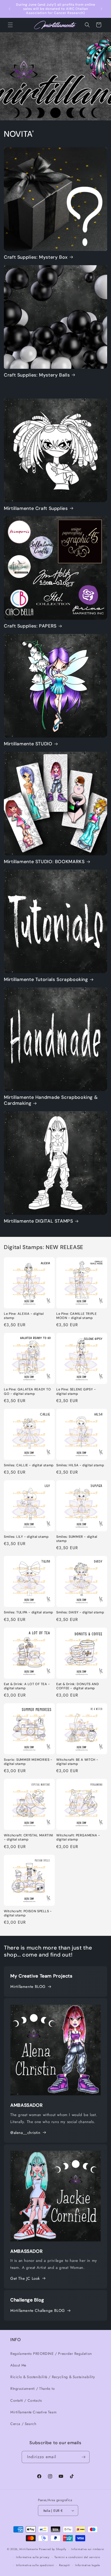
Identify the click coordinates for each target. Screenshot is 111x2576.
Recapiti (65, 2565)
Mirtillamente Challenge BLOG (38, 2311)
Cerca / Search (23, 2424)
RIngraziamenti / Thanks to (33, 2389)
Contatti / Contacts (26, 2400)
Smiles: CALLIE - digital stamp (29, 1465)
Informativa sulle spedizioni (35, 2565)
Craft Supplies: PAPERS (30, 626)
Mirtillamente (29, 2549)
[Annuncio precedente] (10, 9)
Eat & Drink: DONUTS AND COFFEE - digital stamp (78, 1686)
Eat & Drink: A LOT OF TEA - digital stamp (27, 1686)
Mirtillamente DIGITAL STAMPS (38, 1221)
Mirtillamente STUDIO (28, 744)
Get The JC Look (25, 2278)
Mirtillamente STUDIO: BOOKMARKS (44, 862)
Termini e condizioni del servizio (77, 2557)
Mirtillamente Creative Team (33, 2412)
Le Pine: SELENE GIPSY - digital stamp (76, 1391)
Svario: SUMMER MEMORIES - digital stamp (28, 1762)
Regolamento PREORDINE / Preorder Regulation (51, 2354)
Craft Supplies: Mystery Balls (37, 375)
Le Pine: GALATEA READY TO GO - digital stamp (27, 1391)
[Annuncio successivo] (101, 9)
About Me (18, 2365)
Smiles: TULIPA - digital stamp (29, 1612)
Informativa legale (88, 2565)
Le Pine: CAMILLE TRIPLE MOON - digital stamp (77, 1316)
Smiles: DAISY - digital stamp (80, 1612)
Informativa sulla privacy (33, 2557)
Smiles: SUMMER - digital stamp (77, 1539)
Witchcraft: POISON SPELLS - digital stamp (28, 1913)
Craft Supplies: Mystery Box (36, 257)
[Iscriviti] (84, 2457)
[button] (10, 25)
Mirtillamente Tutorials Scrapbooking (46, 980)
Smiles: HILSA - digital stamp (80, 1465)
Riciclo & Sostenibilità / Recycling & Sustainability (53, 2377)
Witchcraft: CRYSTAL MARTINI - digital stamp (29, 1837)
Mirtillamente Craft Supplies (36, 508)
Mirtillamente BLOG (28, 1987)
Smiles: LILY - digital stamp (26, 1537)
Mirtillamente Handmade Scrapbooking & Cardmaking (51, 1100)
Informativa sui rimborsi (88, 2549)
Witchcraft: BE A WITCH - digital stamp (77, 1762)
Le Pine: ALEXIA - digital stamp (24, 1316)
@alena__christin (25, 2133)
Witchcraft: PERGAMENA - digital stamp (78, 1837)
